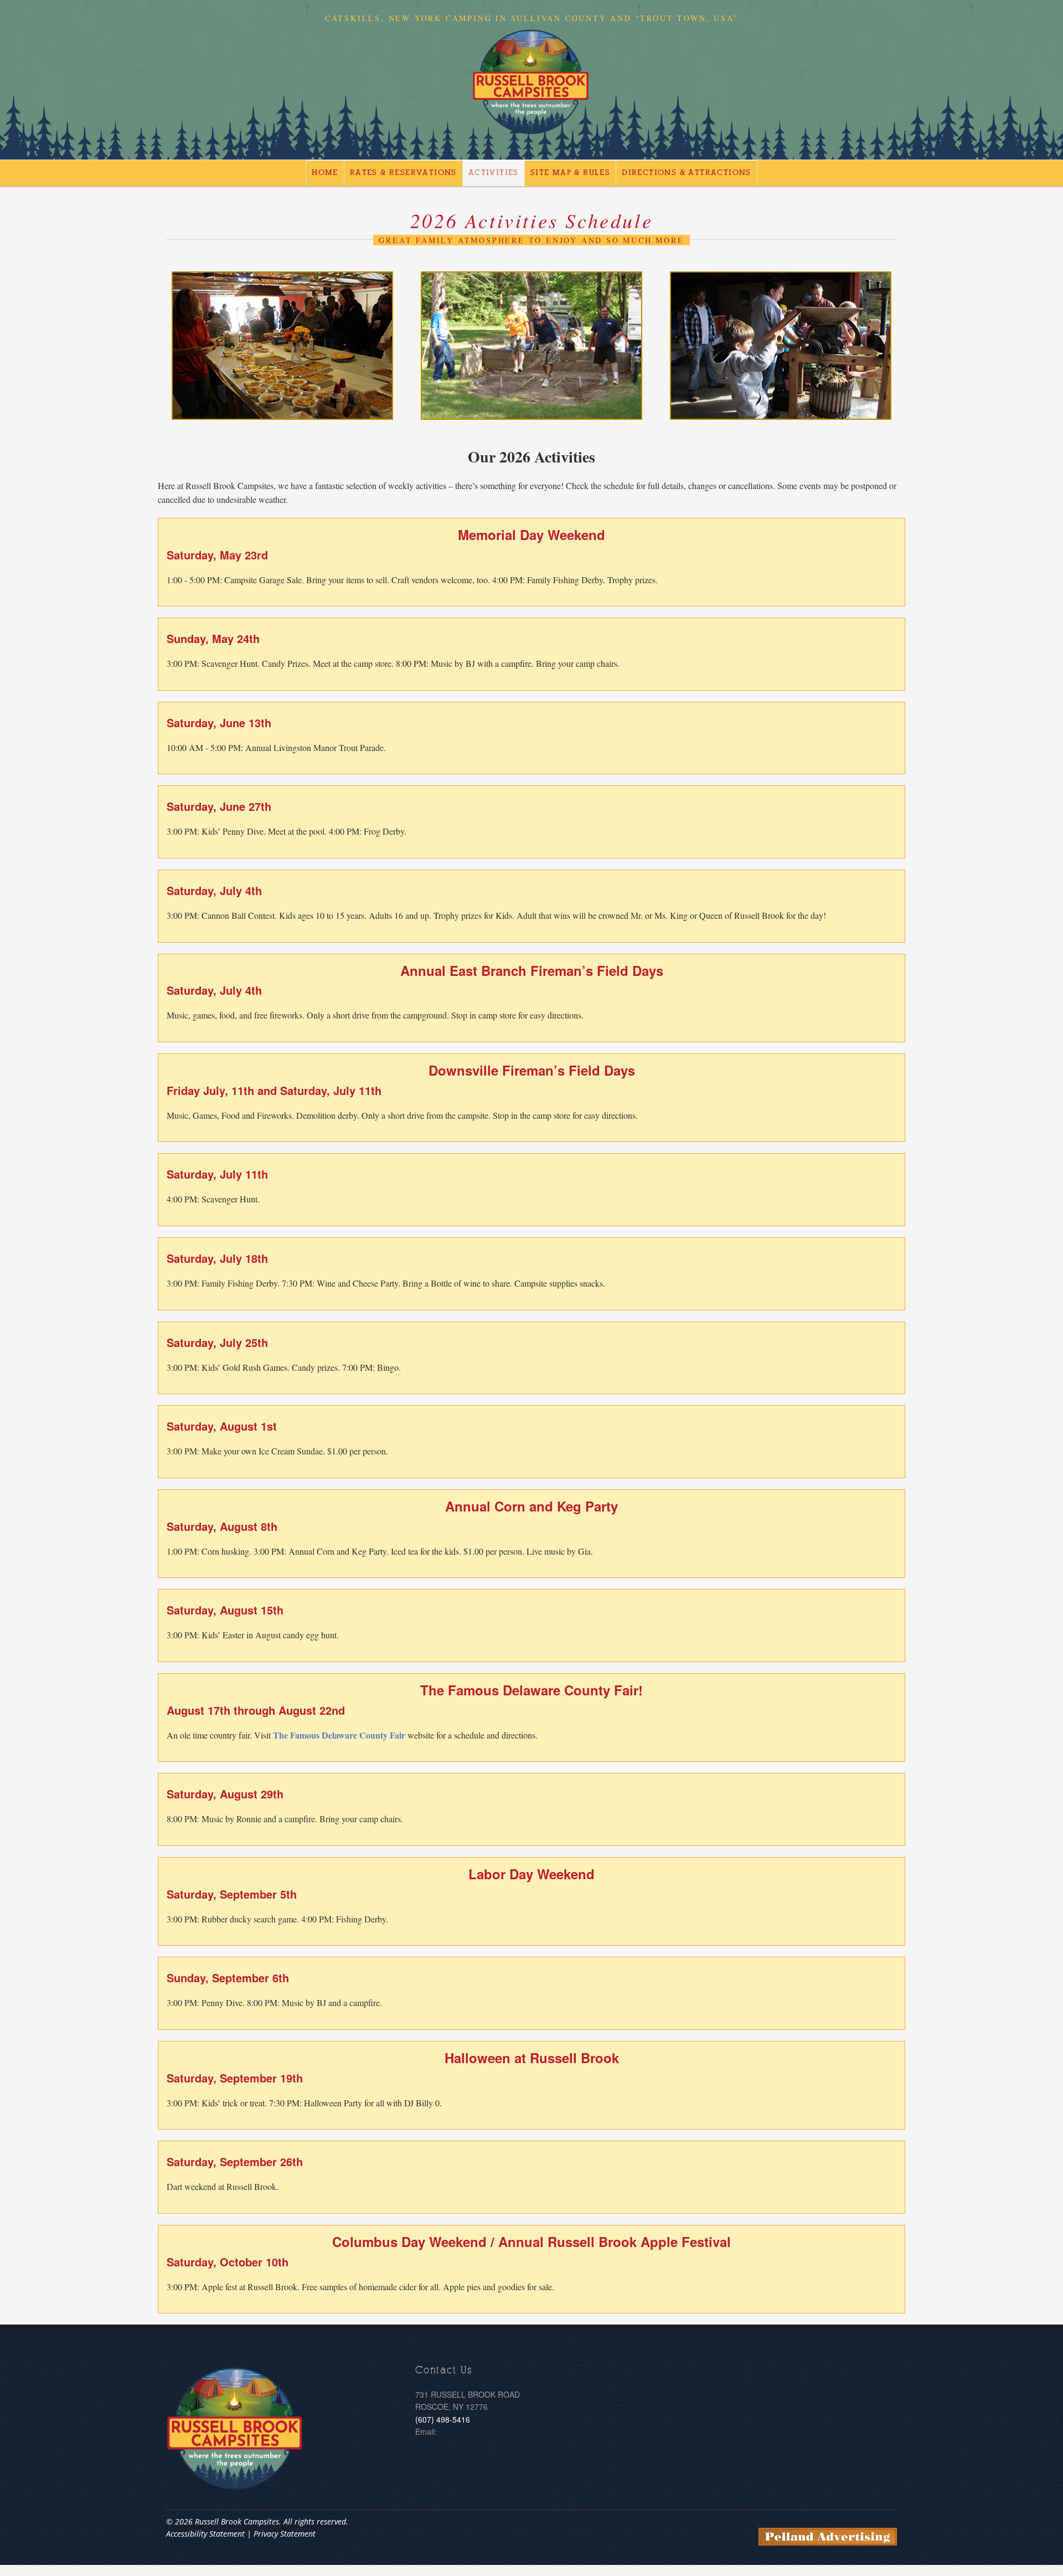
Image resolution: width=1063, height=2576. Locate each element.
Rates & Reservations (403, 173)
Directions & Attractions (687, 173)
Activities (494, 173)
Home (325, 173)
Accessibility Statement (205, 2534)
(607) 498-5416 (443, 2419)
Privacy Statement (285, 2534)
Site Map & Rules (570, 173)
